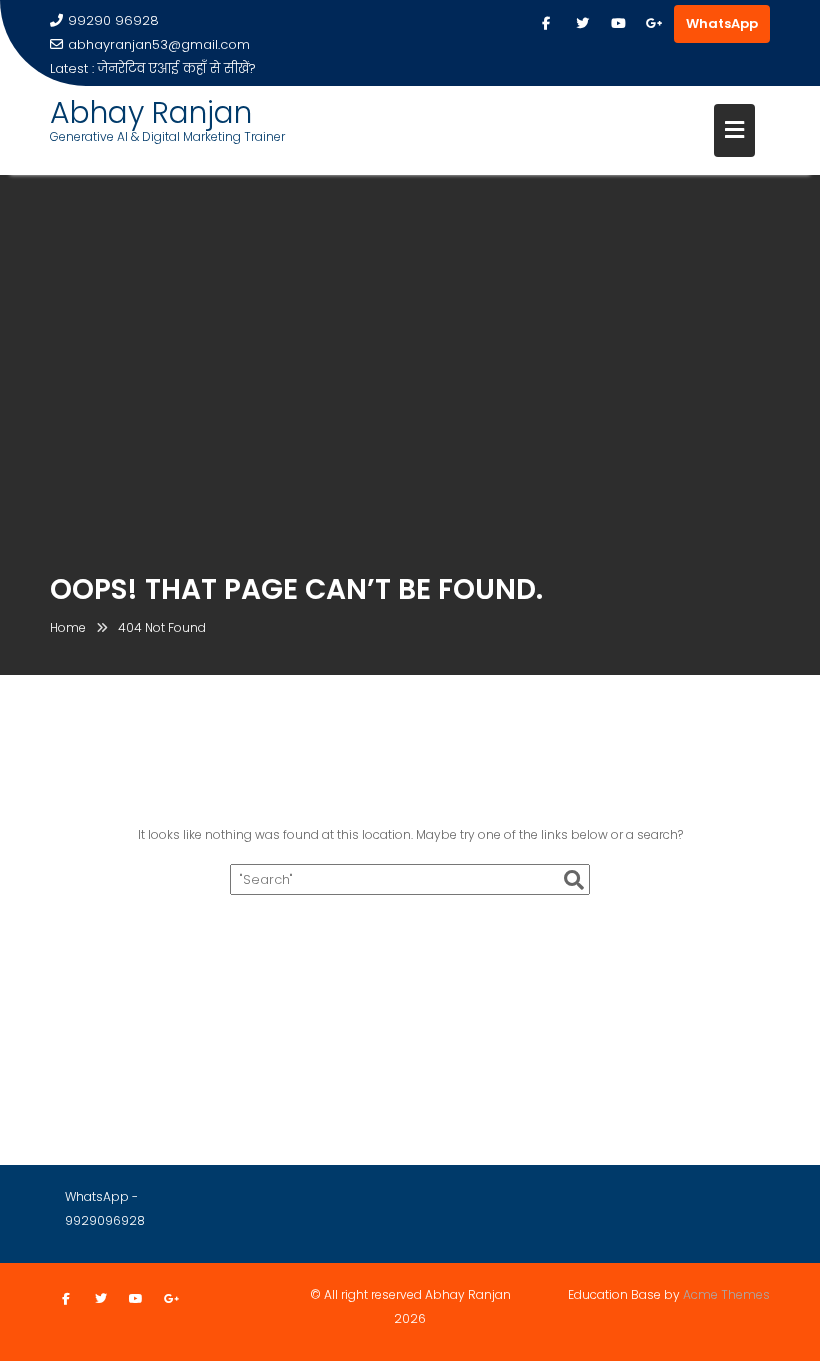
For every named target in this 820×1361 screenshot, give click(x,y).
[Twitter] (582, 24)
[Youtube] (618, 24)
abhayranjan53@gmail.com (159, 44)
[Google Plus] (654, 24)
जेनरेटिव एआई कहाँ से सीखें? (177, 68)
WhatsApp (722, 23)
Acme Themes (726, 1294)
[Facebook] (546, 24)
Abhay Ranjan (151, 112)
